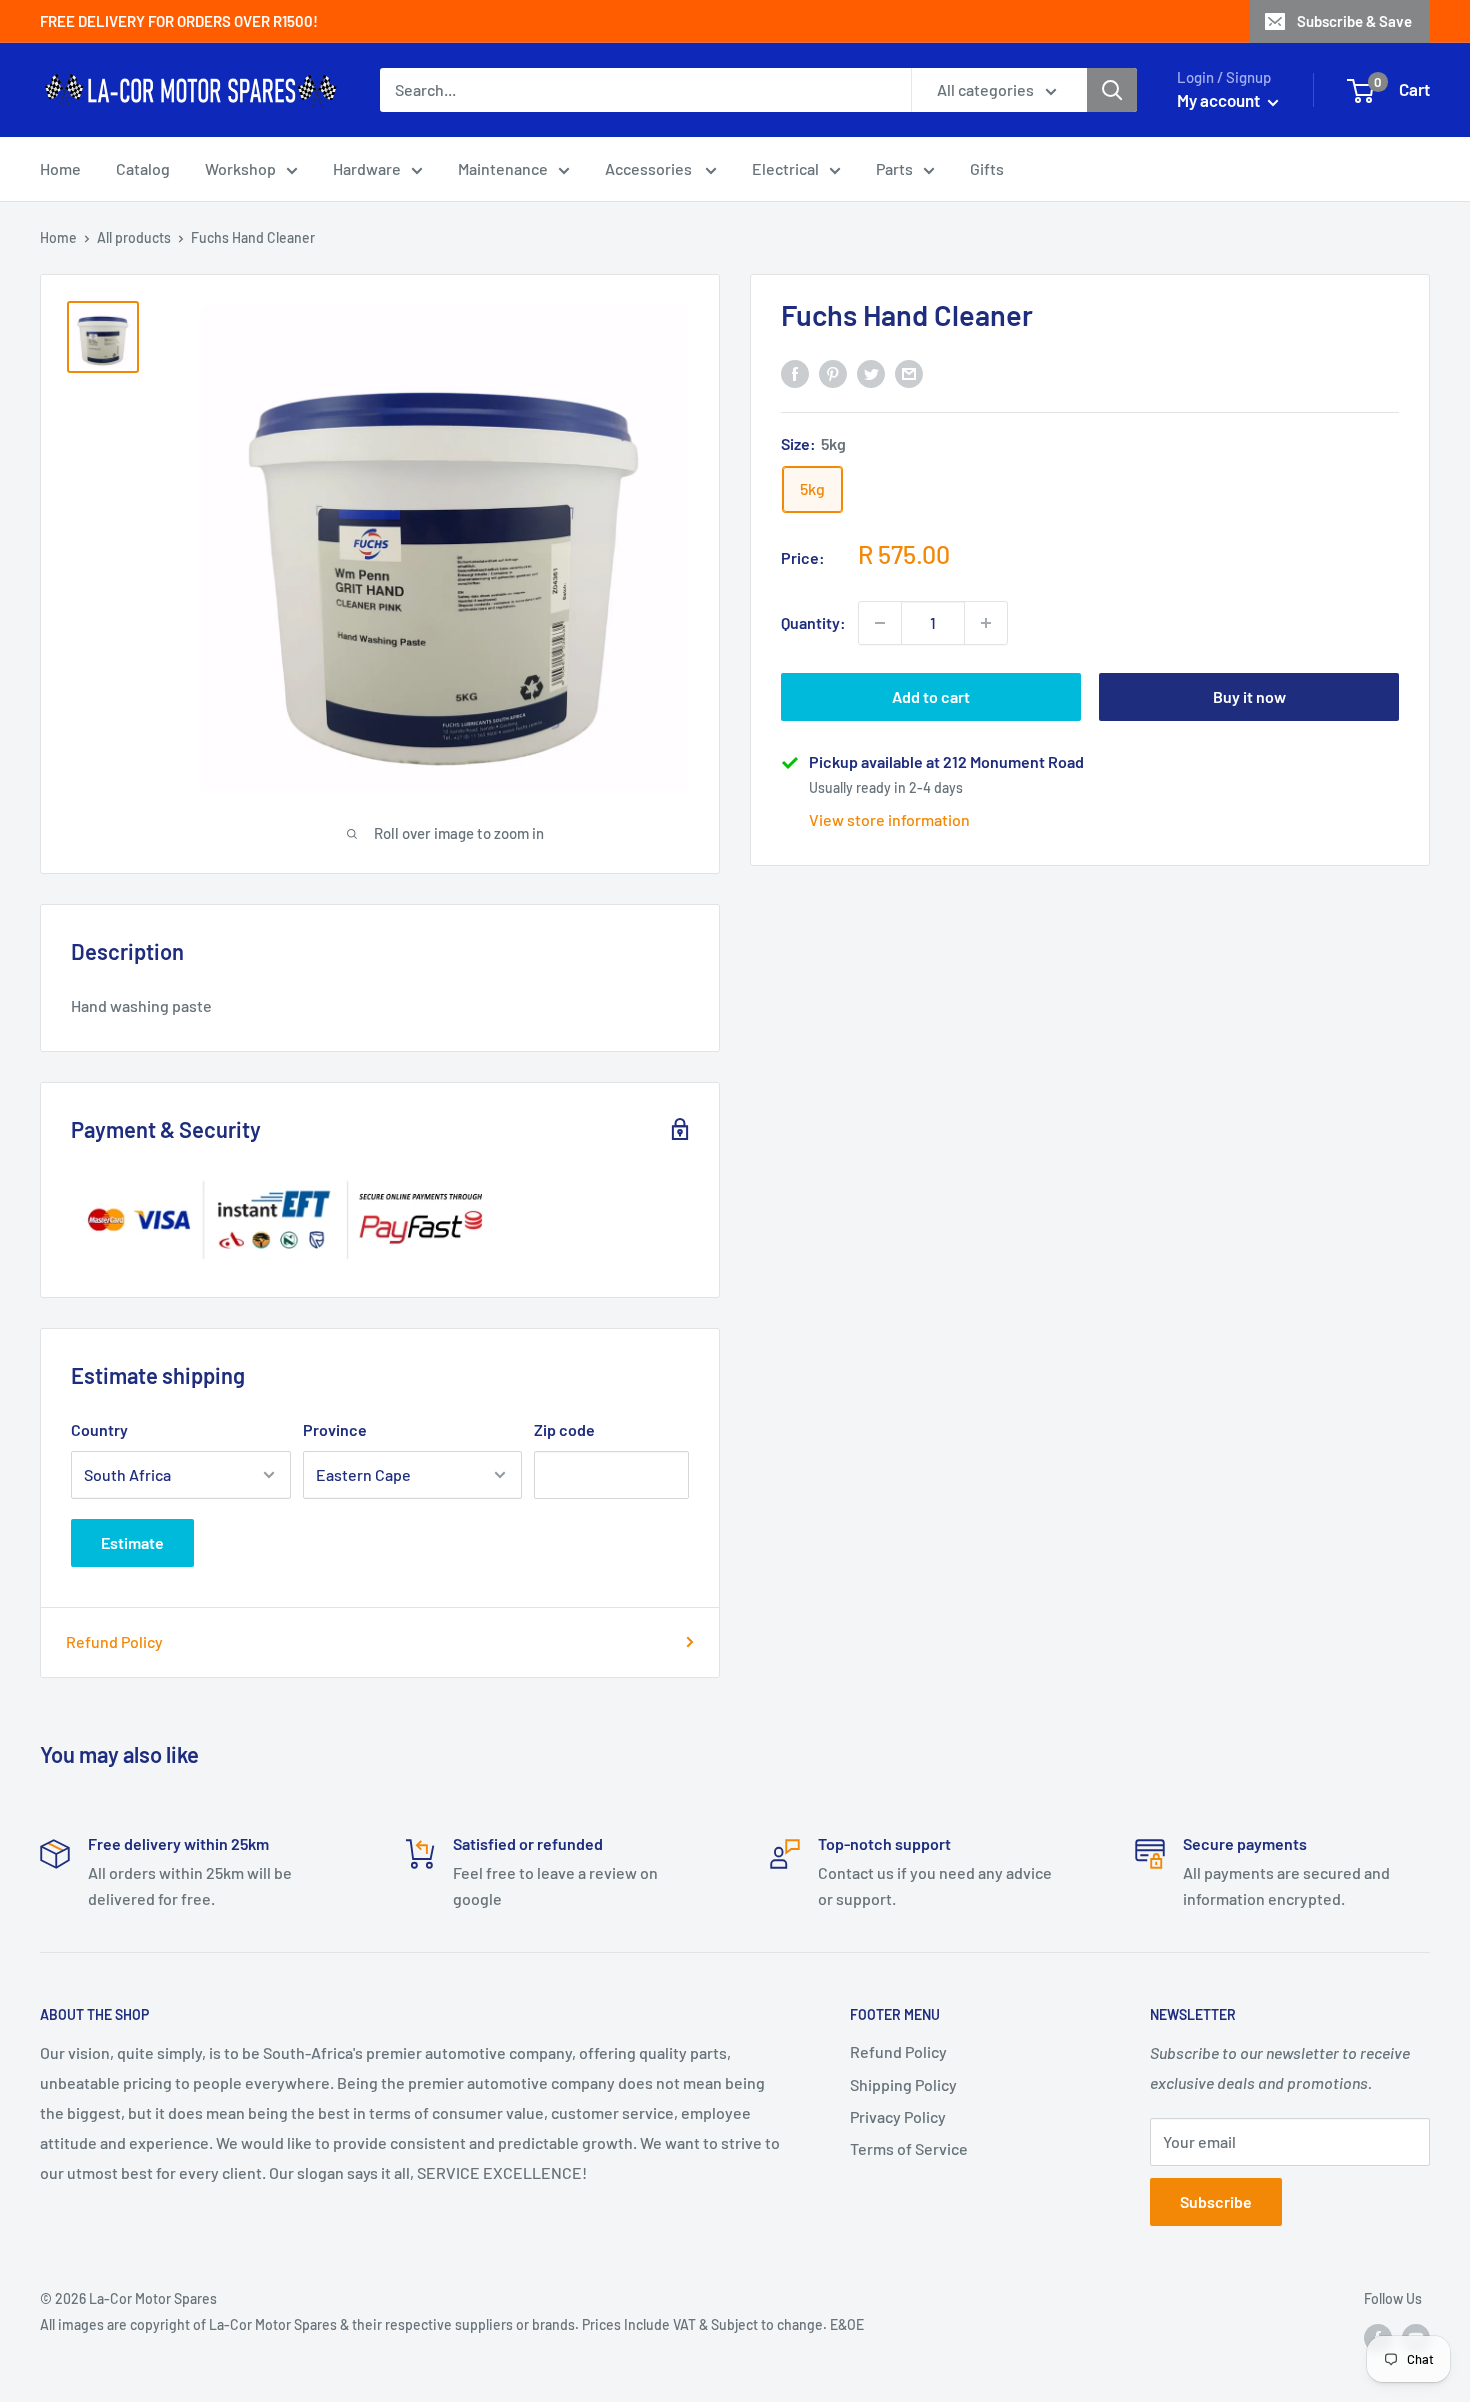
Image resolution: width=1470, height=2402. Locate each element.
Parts (894, 168)
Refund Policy (114, 1641)
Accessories (650, 168)
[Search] (1112, 90)
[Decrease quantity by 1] (880, 623)
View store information (889, 819)
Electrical (785, 168)
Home (60, 168)
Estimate (132, 1542)
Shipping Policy (903, 2084)
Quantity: (813, 622)
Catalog (143, 168)
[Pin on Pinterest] (833, 372)
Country (99, 1429)
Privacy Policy (898, 2116)
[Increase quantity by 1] (986, 623)
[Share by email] (909, 372)
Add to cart (931, 696)
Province (335, 1429)
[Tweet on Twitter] (871, 372)
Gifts (987, 168)
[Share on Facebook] (795, 372)
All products (134, 237)
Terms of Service (909, 2148)
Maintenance (503, 168)
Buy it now (1249, 696)
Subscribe (1216, 2201)
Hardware (367, 168)
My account (1220, 100)
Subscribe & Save (1354, 21)
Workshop (240, 168)
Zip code (564, 1429)
